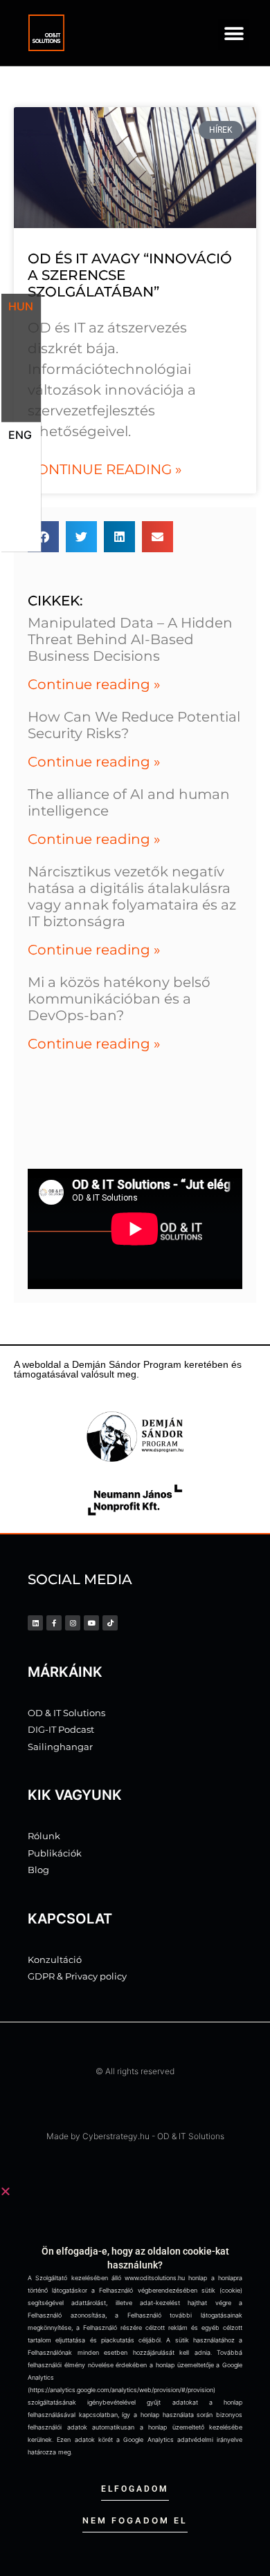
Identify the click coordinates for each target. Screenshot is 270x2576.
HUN (21, 306)
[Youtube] (91, 1623)
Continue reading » (105, 469)
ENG (20, 435)
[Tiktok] (110, 1623)
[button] (234, 34)
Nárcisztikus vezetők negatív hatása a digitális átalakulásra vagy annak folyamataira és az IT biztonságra (132, 896)
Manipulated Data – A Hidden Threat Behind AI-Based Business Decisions (130, 639)
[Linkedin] (35, 1623)
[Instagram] (73, 1623)
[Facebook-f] (54, 1623)
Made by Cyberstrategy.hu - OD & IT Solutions (135, 2136)
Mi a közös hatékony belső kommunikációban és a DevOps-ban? (119, 999)
